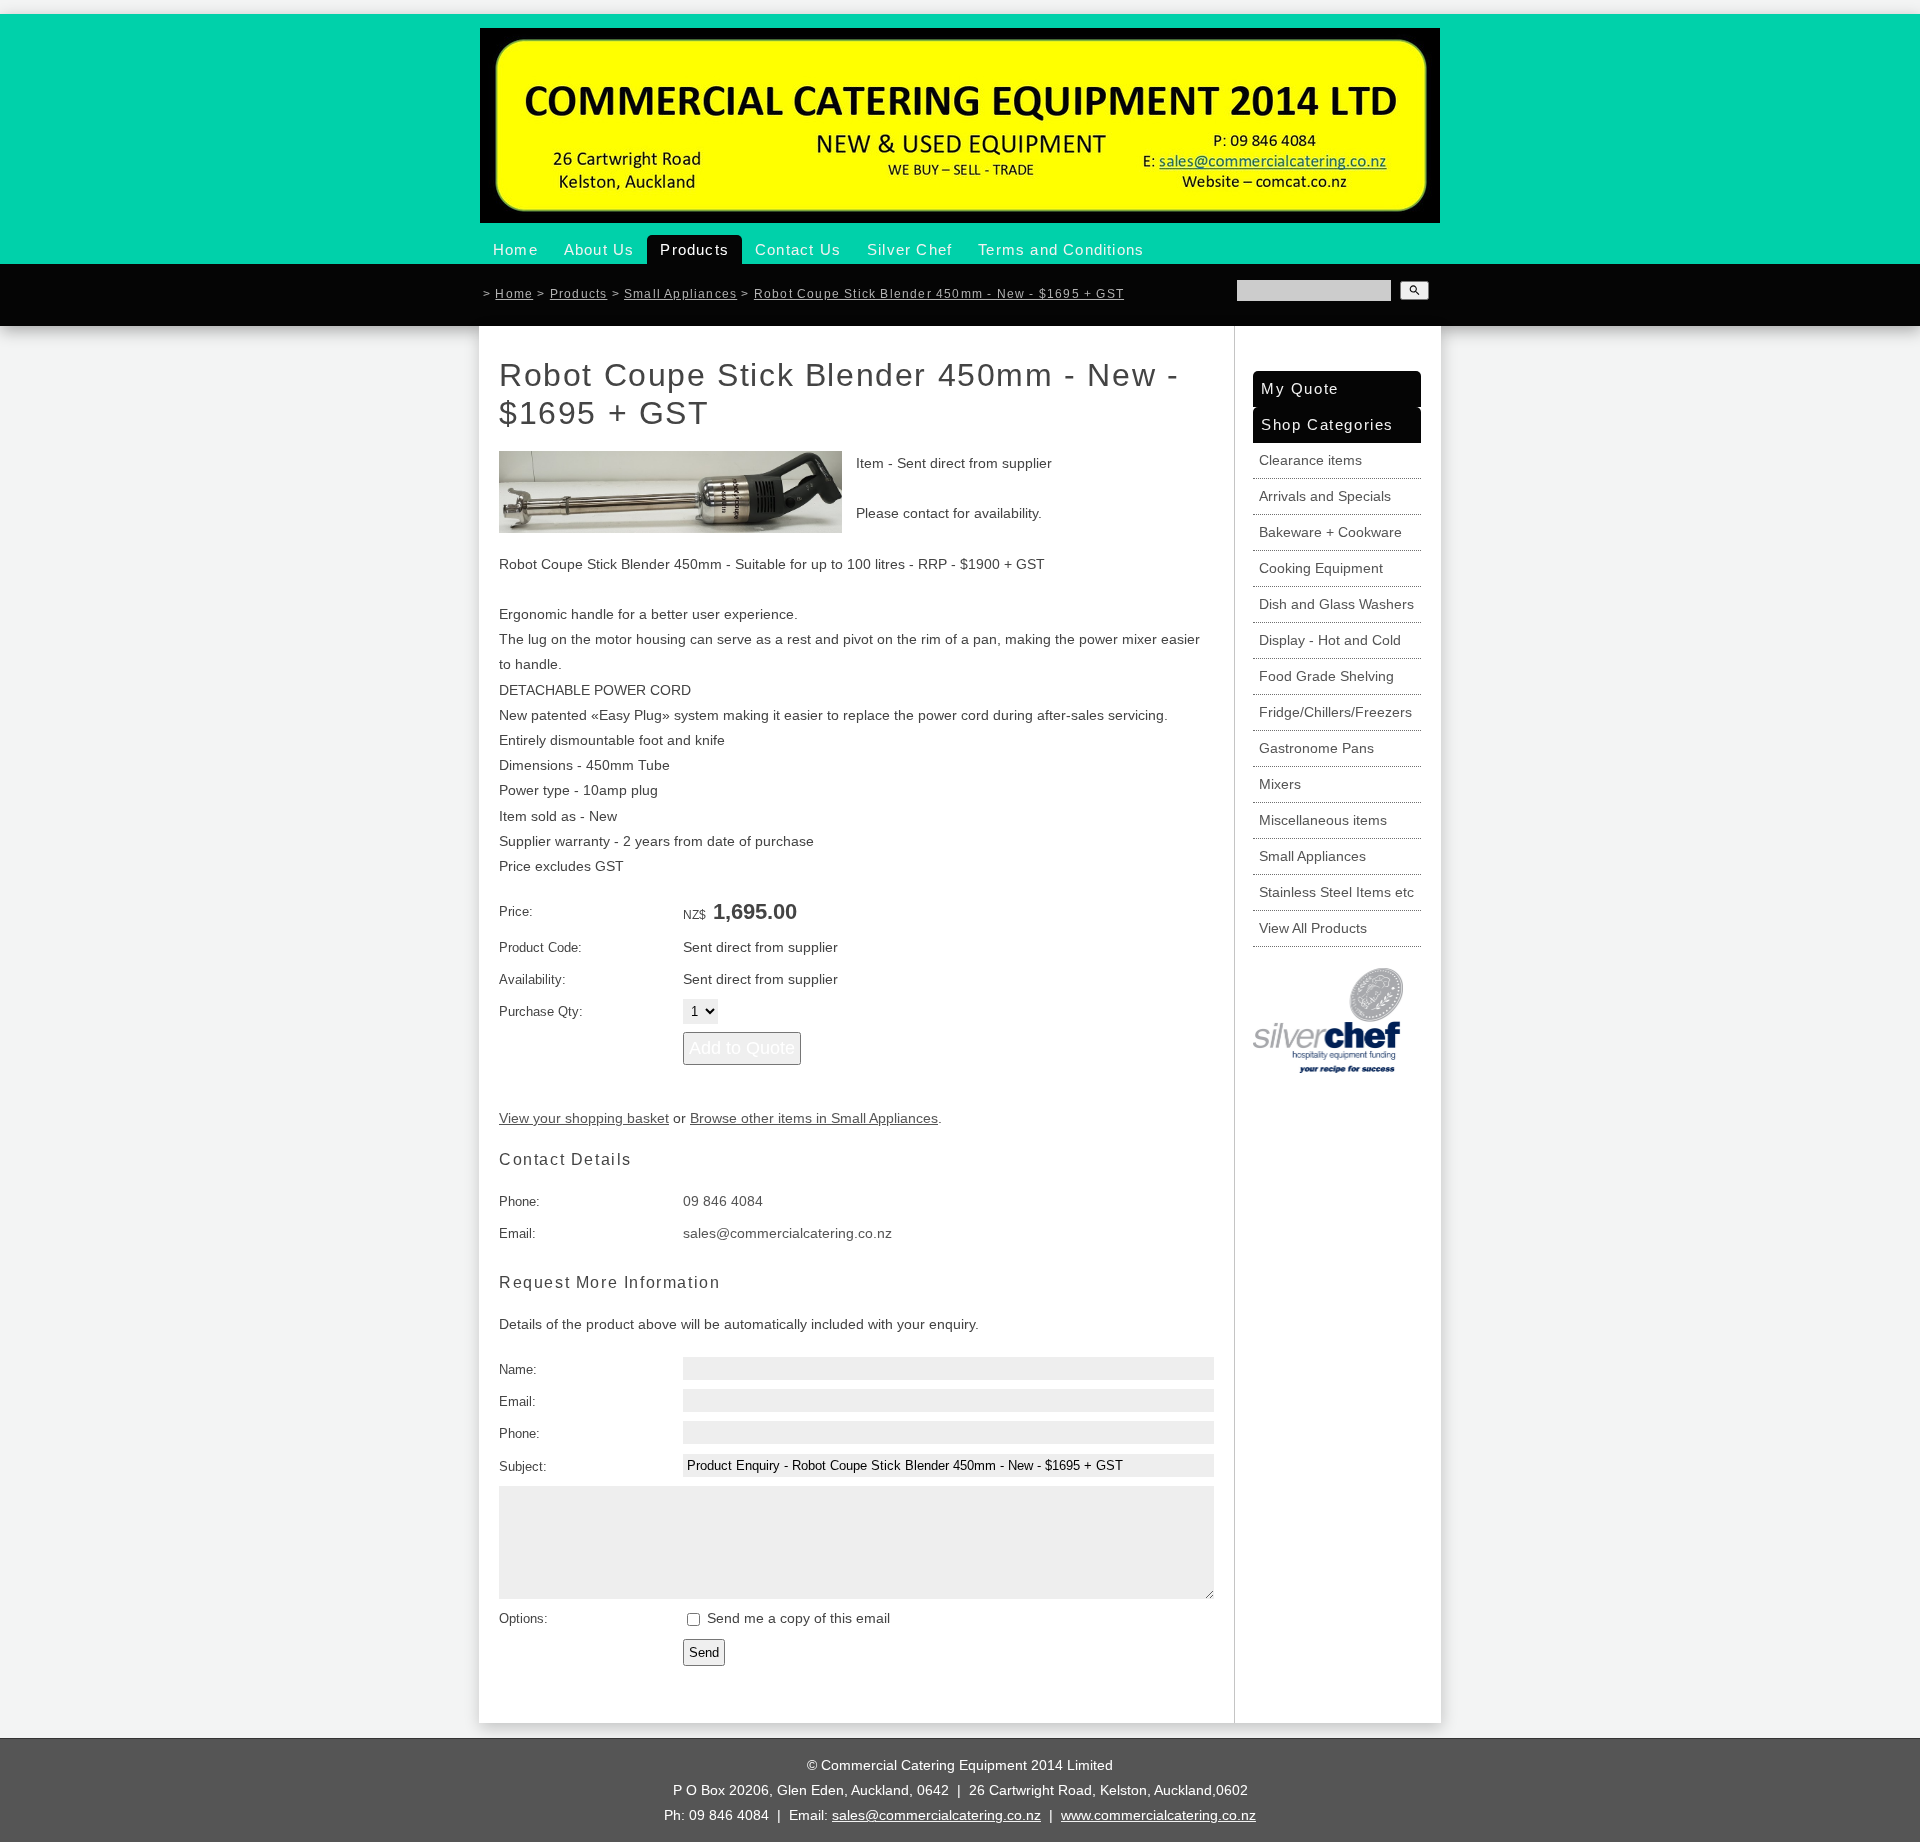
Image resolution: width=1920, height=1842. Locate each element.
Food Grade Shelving (1326, 676)
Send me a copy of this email (796, 1618)
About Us (599, 249)
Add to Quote (742, 1048)
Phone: (519, 1201)
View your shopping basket (584, 1118)
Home (515, 249)
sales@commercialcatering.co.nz (787, 1233)
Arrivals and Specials (1325, 496)
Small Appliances (680, 293)
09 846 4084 (723, 1201)
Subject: (523, 1466)
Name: (518, 1369)
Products (694, 249)
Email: (517, 1233)
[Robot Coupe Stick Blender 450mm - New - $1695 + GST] (670, 528)
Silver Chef (909, 249)
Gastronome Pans (1316, 748)
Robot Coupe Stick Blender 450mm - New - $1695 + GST (939, 293)
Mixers (1280, 784)
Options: (523, 1618)
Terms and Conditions (1061, 249)
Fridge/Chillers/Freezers (1335, 712)
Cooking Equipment (1321, 568)
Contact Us (798, 249)
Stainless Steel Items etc (1336, 892)
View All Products (1313, 928)
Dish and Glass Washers (1336, 604)
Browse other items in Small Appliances (814, 1118)
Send (704, 1652)
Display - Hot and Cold (1330, 640)
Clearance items (1310, 460)
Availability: (532, 979)
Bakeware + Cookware (1330, 532)
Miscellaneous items (1323, 820)
